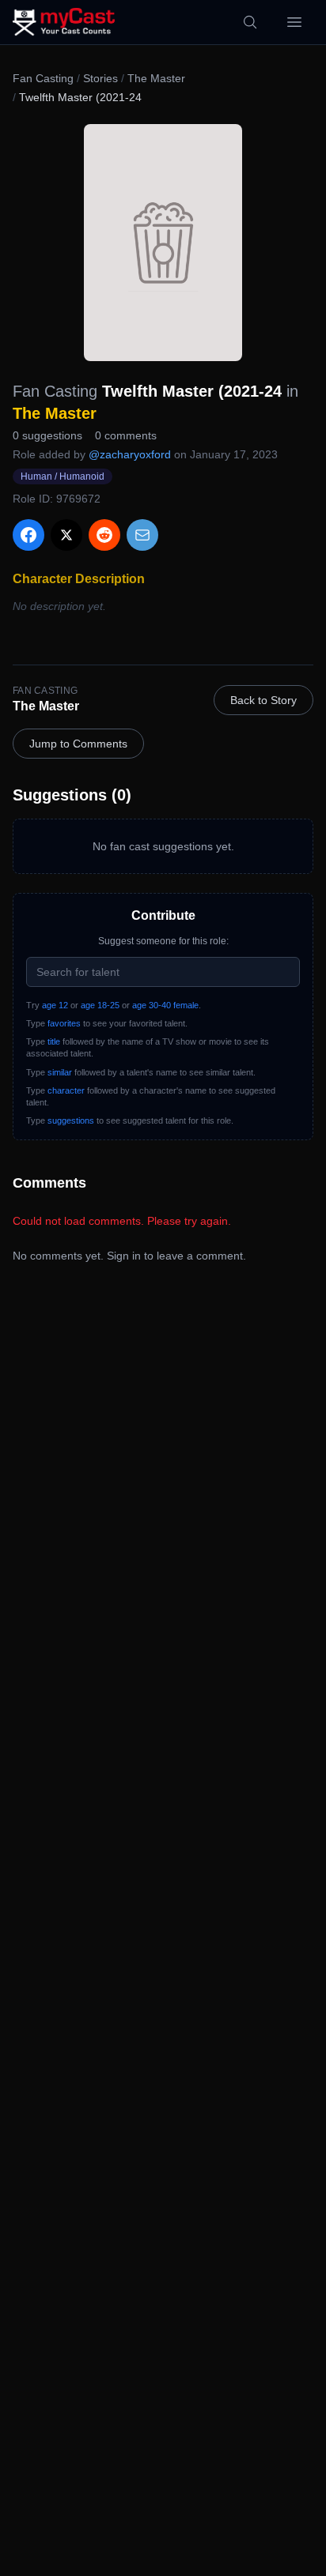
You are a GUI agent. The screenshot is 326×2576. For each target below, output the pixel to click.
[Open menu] (294, 22)
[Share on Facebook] (28, 535)
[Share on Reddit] (104, 535)
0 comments (126, 435)
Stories (100, 78)
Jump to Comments (78, 744)
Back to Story (263, 700)
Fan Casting (43, 78)
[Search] (250, 22)
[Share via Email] (142, 535)
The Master (156, 78)
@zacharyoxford (130, 454)
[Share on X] (66, 535)
